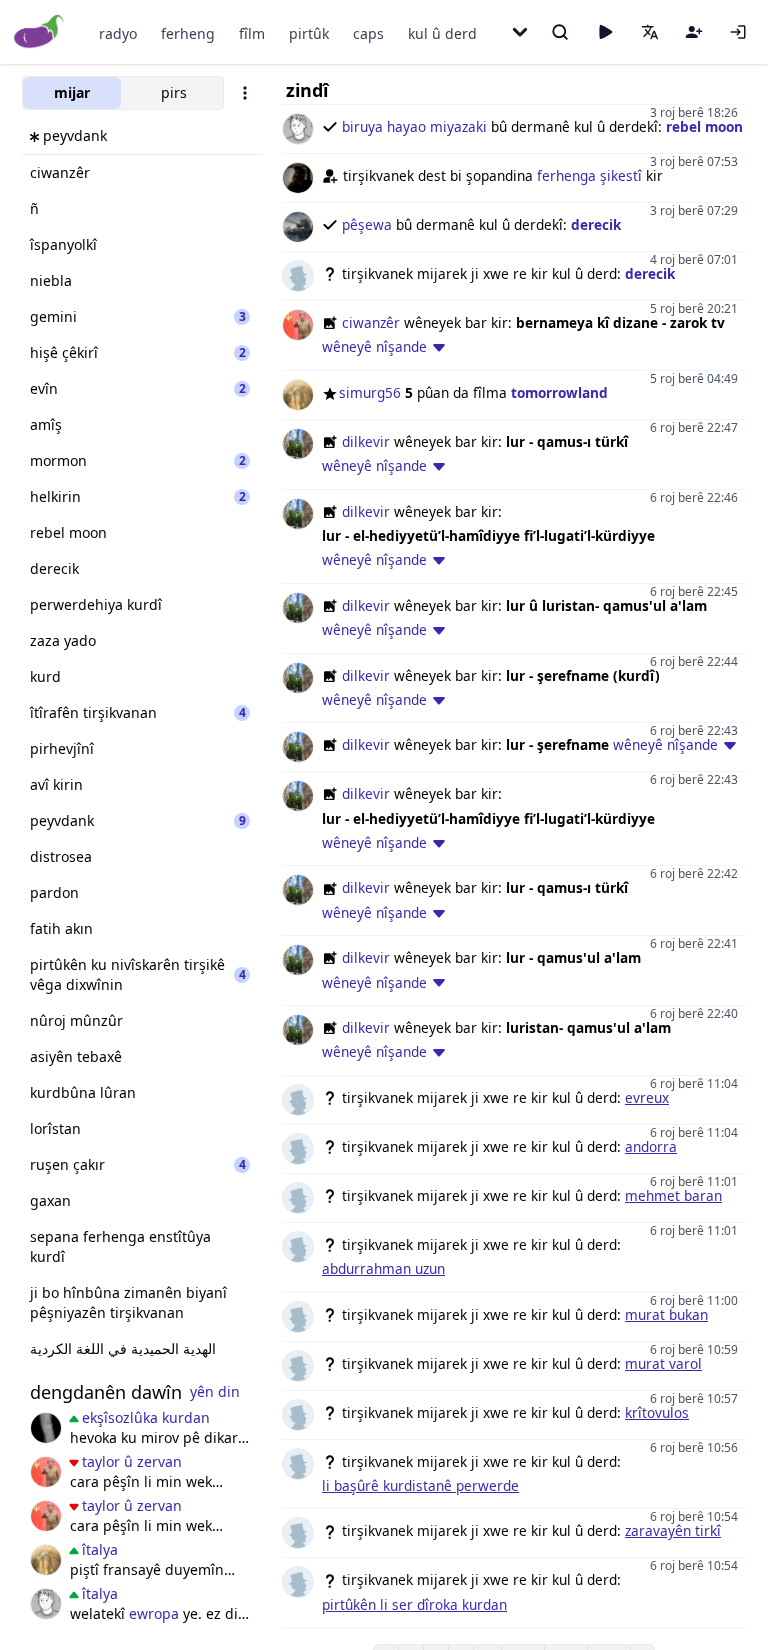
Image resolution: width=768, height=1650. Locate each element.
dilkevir (366, 441)
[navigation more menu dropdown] (520, 32)
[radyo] (605, 32)
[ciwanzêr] (46, 1472)
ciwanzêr (371, 322)
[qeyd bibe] (694, 32)
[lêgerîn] (560, 32)
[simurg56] (46, 1560)
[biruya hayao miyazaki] (46, 1604)
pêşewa (367, 224)
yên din (215, 1391)
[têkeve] (738, 32)
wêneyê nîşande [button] (374, 346)
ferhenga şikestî (589, 175)
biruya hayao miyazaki (414, 126)
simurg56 (370, 392)
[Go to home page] (39, 32)
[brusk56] (46, 1428)
